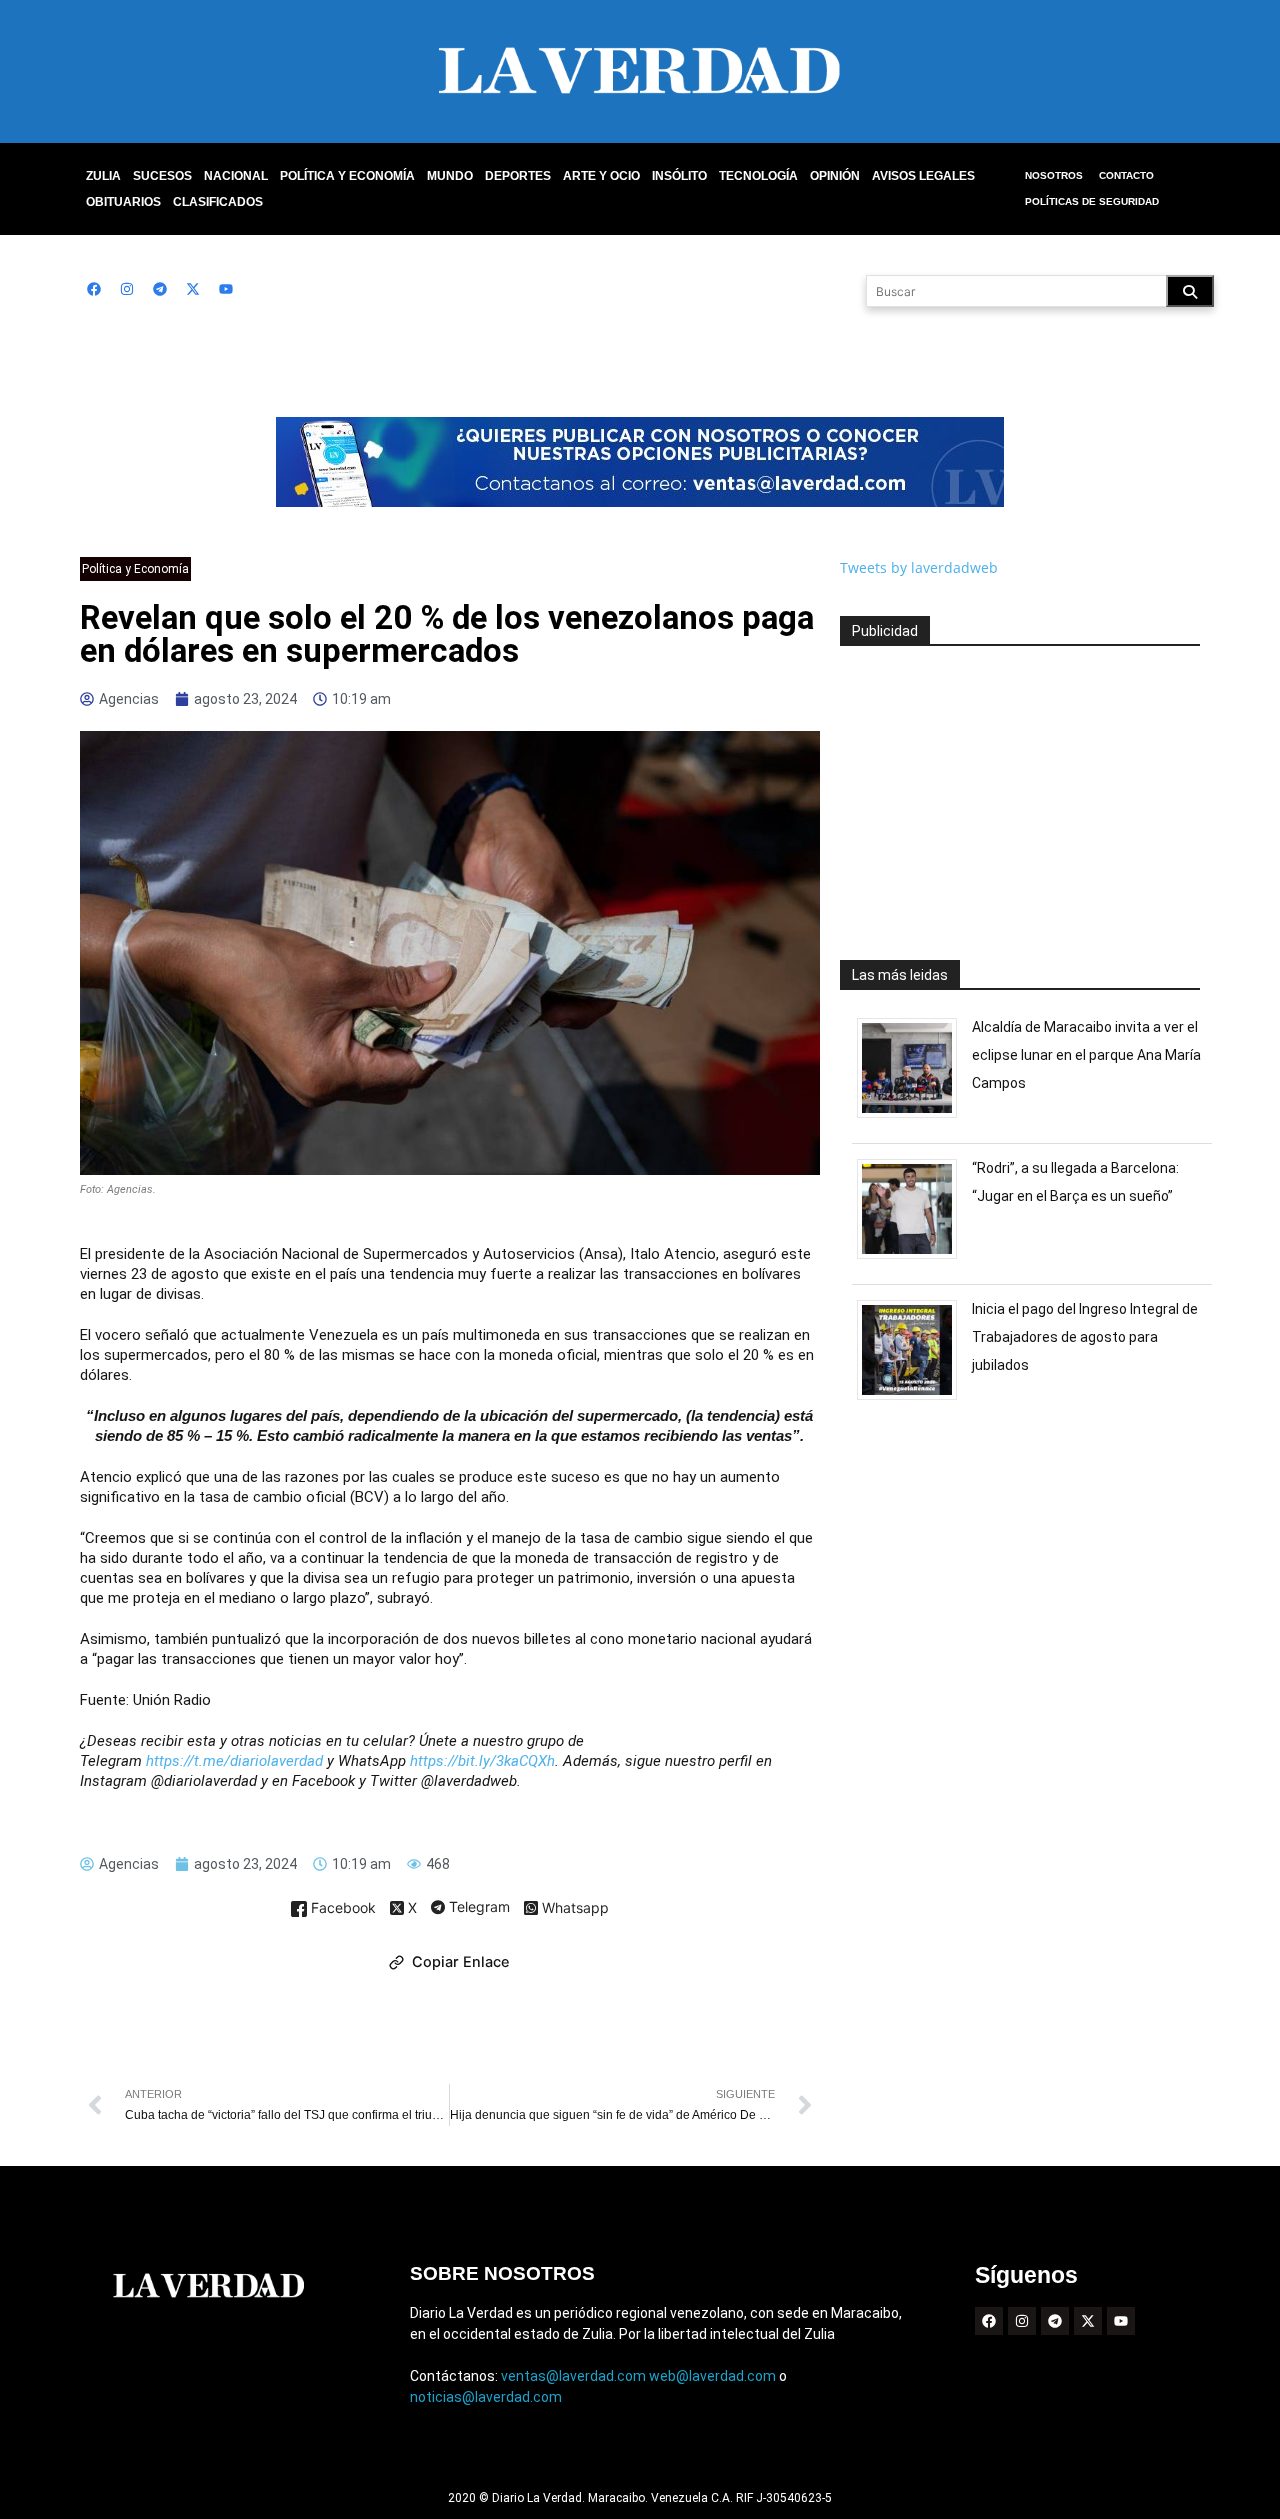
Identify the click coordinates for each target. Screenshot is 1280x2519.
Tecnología (758, 176)
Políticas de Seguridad (1092, 201)
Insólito (679, 176)
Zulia (103, 176)
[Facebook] (94, 289)
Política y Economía (347, 176)
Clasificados (218, 202)
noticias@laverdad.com (486, 2397)
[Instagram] (127, 289)
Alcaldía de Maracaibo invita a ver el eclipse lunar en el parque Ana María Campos (1086, 1055)
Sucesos (162, 176)
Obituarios (123, 202)
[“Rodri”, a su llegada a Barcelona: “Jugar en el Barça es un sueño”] (914, 1258)
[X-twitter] (193, 289)
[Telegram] (160, 289)
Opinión (835, 176)
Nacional (236, 176)
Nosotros (1054, 175)
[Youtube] (226, 289)
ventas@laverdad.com (573, 2376)
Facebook (341, 1908)
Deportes (518, 176)
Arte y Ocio (601, 176)
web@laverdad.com (712, 2376)
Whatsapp (573, 1908)
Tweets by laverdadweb (919, 567)
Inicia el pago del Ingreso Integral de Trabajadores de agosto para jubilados (1085, 1337)
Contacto (1126, 175)
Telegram (477, 1908)
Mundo (450, 176)
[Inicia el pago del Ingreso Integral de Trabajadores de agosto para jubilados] (914, 1399)
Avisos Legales (923, 176)
